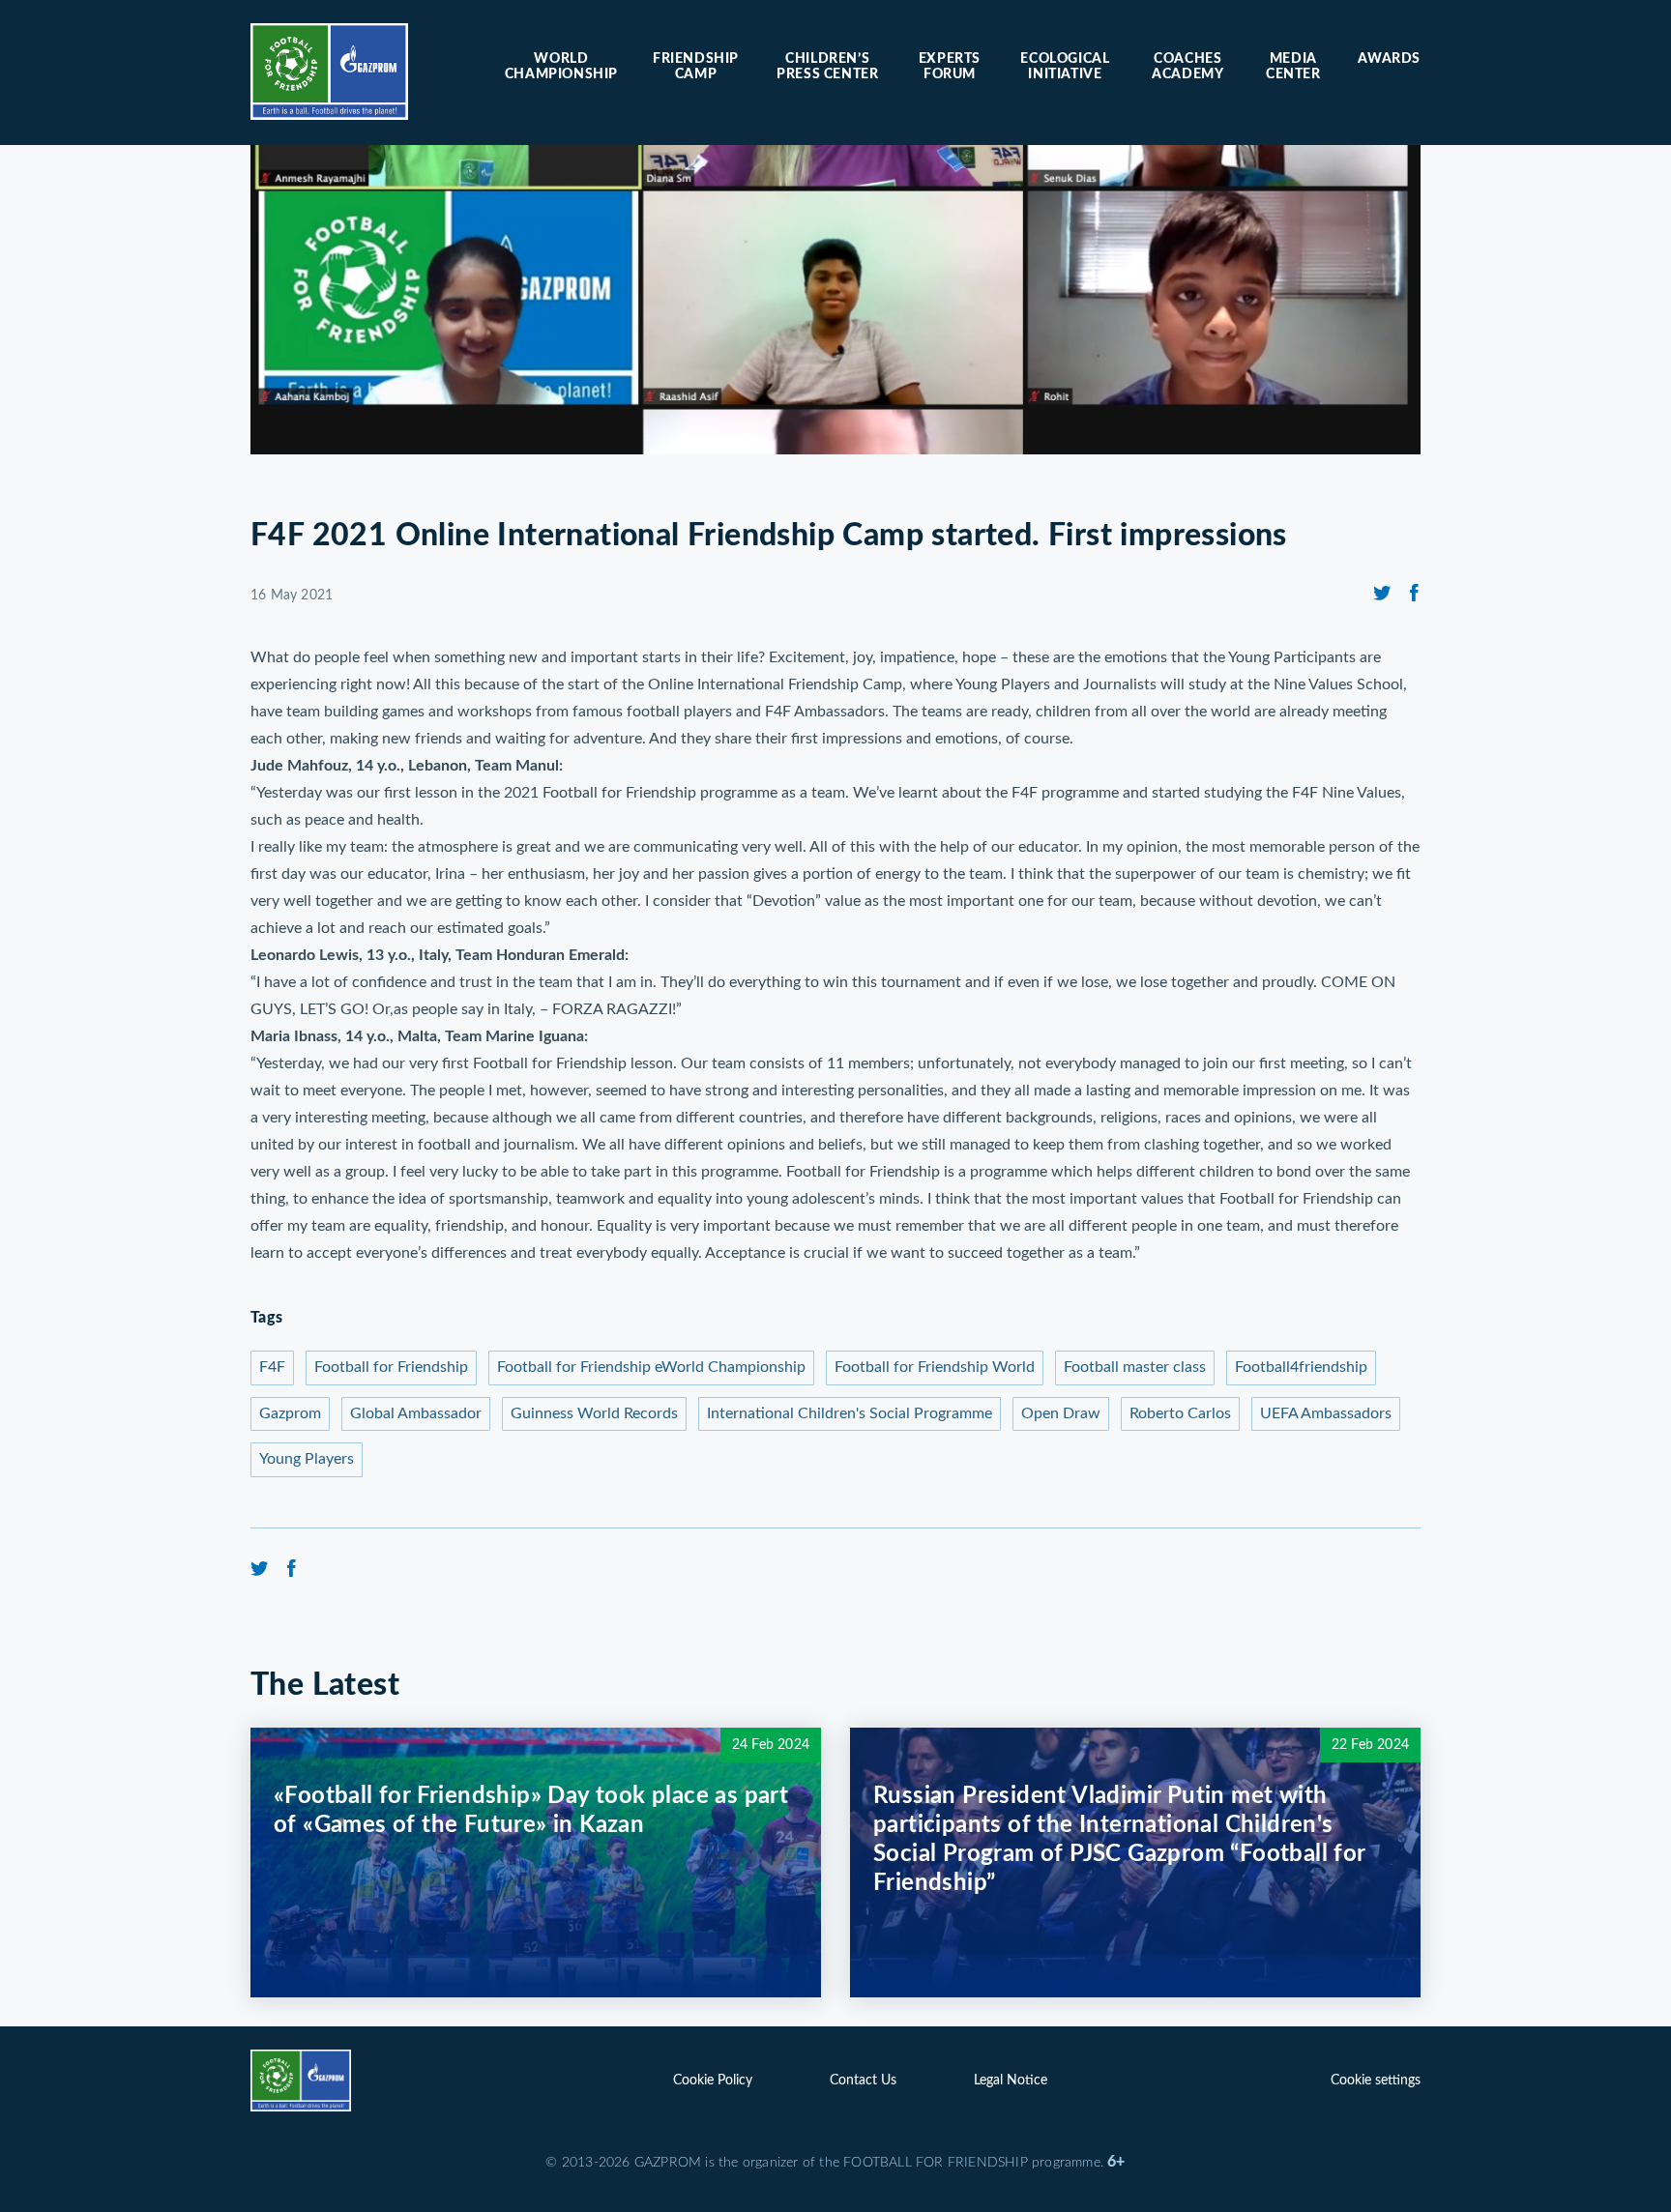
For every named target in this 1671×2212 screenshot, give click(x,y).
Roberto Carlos (1180, 1413)
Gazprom (290, 1413)
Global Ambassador (416, 1413)
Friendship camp (696, 67)
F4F (272, 1367)
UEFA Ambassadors (1326, 1413)
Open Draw (1061, 1413)
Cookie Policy (713, 2081)
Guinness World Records (594, 1413)
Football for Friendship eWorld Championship (651, 1367)
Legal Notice (1011, 2081)
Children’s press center (827, 67)
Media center (1293, 67)
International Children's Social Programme (850, 1413)
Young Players (307, 1459)
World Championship (561, 67)
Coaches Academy (1187, 67)
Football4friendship (1301, 1367)
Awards (1389, 59)
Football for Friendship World (935, 1367)
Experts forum (950, 67)
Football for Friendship (391, 1367)
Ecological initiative (1065, 67)
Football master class (1135, 1367)
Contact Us (863, 2081)
